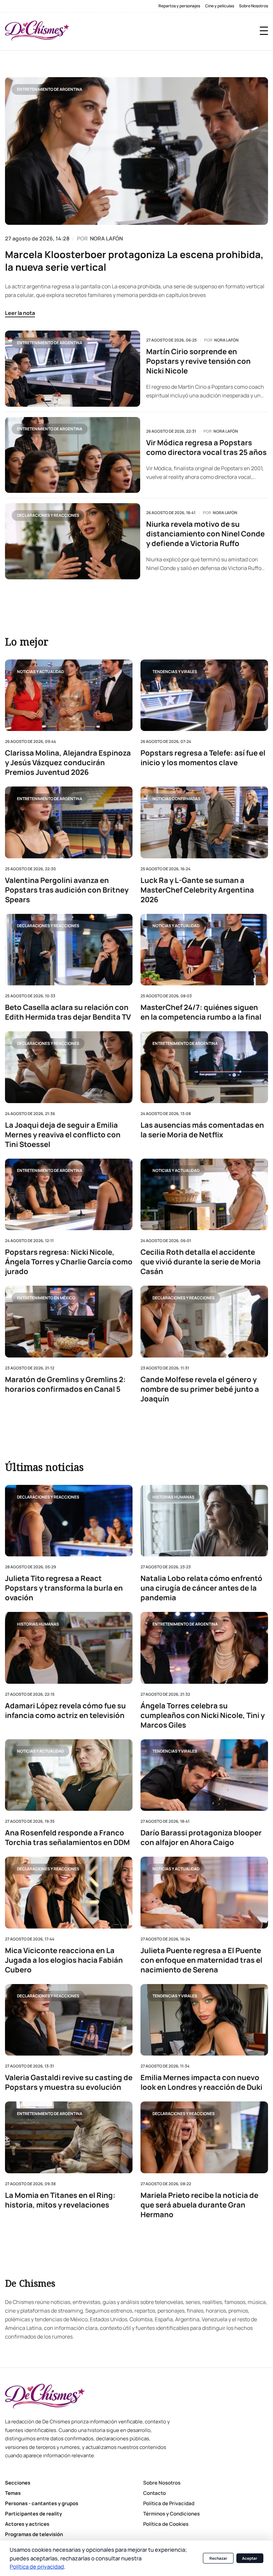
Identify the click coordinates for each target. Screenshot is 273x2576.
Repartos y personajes (179, 6)
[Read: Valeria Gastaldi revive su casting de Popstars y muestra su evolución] (69, 2020)
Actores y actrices (27, 2524)
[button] (264, 31)
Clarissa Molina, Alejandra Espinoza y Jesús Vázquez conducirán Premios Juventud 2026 (68, 763)
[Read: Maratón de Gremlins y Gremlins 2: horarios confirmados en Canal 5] (69, 1321)
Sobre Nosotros (254, 6)
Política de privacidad (37, 2567)
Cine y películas (220, 6)
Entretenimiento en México (46, 1297)
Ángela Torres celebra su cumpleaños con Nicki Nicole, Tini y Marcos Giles (203, 1716)
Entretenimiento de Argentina (50, 89)
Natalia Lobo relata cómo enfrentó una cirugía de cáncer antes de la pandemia (201, 1588)
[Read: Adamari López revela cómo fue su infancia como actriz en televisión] (69, 1648)
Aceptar (250, 2558)
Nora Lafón (226, 340)
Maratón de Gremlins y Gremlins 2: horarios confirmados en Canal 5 (65, 1384)
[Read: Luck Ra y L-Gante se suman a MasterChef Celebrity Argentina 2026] (204, 822)
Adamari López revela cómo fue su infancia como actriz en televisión (65, 1711)
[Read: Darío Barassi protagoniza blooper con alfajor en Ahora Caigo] (204, 1775)
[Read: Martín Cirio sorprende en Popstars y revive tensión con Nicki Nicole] (73, 368)
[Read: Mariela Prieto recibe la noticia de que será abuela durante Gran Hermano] (204, 2137)
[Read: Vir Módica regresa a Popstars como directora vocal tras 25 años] (73, 455)
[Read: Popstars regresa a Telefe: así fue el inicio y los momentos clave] (204, 695)
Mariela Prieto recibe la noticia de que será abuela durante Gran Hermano (199, 2205)
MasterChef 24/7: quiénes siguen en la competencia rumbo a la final (201, 1012)
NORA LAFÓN (106, 238)
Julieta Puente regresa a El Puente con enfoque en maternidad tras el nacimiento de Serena (201, 1960)
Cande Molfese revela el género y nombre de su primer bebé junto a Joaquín (200, 1389)
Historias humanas (173, 1497)
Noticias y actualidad (40, 671)
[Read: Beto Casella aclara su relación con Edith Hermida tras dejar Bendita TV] (69, 949)
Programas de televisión (34, 2534)
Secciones (18, 2483)
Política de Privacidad (169, 2503)
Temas (13, 2493)
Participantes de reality (33, 2514)
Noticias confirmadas (176, 798)
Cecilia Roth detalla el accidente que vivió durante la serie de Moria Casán (201, 1262)
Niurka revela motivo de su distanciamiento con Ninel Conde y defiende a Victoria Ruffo (205, 534)
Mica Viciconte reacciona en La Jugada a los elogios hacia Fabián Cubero (64, 1960)
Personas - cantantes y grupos (42, 2503)
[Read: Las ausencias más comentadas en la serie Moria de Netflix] (204, 1067)
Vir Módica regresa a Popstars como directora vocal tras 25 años (206, 448)
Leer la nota (20, 313)
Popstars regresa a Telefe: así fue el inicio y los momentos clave (203, 758)
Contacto (154, 2493)
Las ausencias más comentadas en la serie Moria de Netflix (202, 1130)
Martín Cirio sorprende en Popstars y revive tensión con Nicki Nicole (198, 361)
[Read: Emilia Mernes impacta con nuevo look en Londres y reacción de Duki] (204, 2020)
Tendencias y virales (175, 671)
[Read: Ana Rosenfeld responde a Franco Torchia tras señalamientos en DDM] (69, 1775)
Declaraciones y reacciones (48, 515)
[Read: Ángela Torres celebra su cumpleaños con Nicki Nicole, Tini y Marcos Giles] (204, 1648)
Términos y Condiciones (171, 2514)
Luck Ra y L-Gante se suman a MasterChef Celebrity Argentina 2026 (197, 890)
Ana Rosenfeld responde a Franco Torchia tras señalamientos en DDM (67, 1838)
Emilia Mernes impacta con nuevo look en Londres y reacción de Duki (201, 2082)
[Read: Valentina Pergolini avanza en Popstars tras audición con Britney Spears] (69, 822)
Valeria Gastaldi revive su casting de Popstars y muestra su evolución (69, 2082)
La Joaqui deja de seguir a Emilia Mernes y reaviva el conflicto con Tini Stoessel (63, 1135)
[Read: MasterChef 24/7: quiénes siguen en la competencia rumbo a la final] (204, 949)
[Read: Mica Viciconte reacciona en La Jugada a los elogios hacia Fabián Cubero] (69, 1892)
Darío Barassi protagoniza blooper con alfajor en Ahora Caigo (201, 1838)
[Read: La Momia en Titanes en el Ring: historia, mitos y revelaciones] (69, 2137)
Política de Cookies (166, 2524)
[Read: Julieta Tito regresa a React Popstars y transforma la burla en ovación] (69, 1521)
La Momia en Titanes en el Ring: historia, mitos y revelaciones (60, 2200)
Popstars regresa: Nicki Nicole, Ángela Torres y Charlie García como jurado (69, 1262)
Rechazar (218, 2558)
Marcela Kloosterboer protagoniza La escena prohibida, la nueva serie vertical (134, 261)
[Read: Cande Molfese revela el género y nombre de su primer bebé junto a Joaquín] (204, 1321)
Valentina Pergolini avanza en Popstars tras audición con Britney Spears (67, 890)
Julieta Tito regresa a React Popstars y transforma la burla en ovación (64, 1588)
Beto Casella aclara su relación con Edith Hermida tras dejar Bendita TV (68, 1012)
